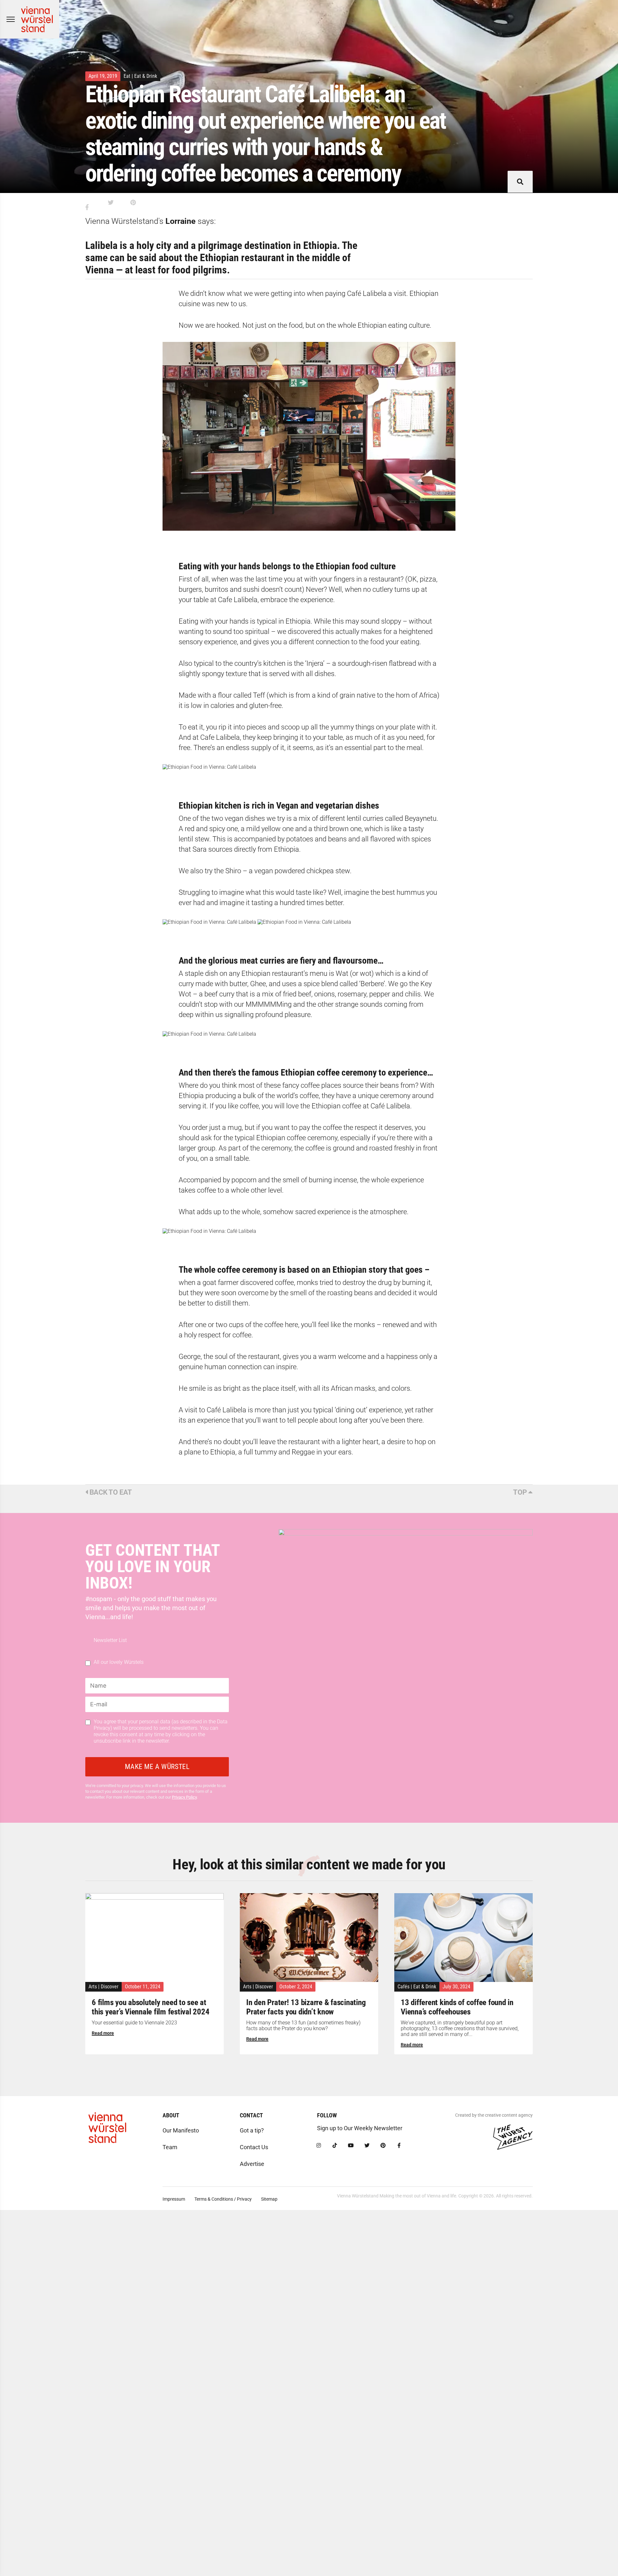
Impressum (174, 2199)
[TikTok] (335, 2146)
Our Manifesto (181, 2130)
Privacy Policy (184, 1797)
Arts (93, 1987)
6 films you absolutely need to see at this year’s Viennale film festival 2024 (150, 2007)
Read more (103, 2033)
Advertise (252, 2164)
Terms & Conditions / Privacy (223, 2199)
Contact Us (254, 2147)
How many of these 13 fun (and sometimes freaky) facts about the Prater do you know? (303, 2026)
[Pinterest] (383, 2146)
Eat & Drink (146, 76)
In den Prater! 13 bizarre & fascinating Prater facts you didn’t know (306, 2007)
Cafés (403, 1987)
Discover (110, 1987)
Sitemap (269, 2199)
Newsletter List (110, 1640)
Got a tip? (252, 2130)
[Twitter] (367, 2146)
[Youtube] (351, 2146)
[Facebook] (399, 2146)
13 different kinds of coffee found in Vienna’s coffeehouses (457, 2007)
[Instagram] (319, 2146)
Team (170, 2147)
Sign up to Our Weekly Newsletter (360, 2128)
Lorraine (181, 221)
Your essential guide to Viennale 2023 (134, 2023)
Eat (127, 76)
